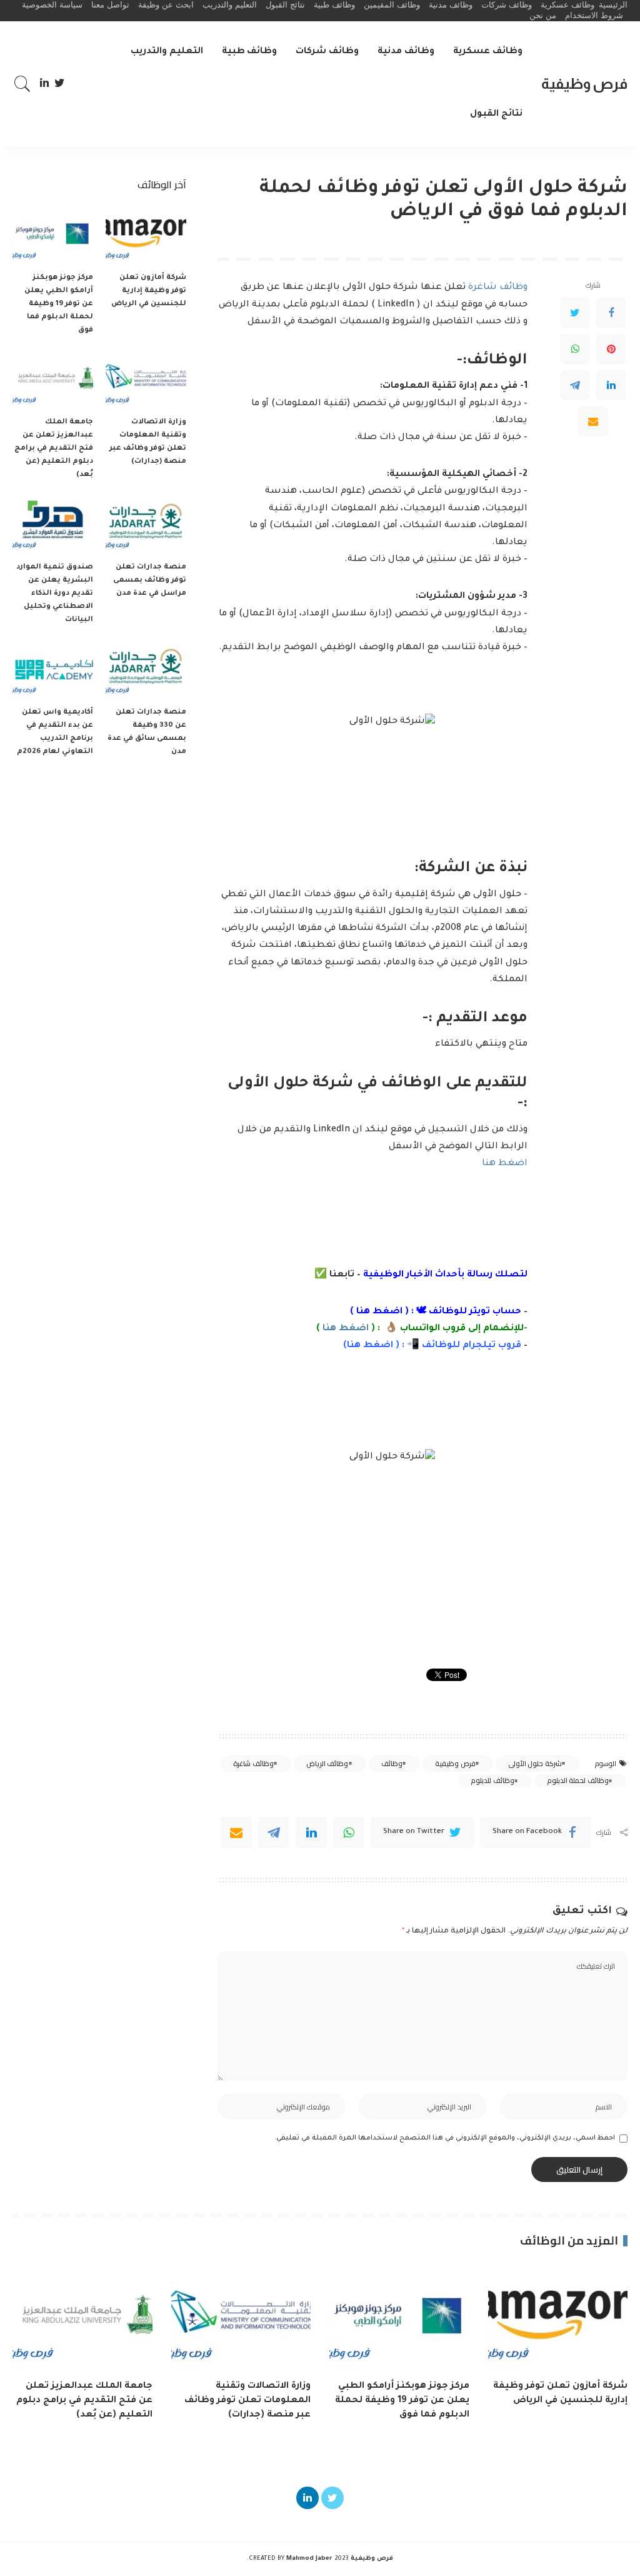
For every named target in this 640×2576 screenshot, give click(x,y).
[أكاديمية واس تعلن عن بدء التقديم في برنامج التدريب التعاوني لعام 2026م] (53, 669)
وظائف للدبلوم (492, 1780)
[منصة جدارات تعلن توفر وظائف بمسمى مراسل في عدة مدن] (146, 524)
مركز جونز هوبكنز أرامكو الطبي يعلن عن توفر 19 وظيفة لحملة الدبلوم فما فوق (59, 304)
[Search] (22, 84)
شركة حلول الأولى (535, 1764)
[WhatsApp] (575, 349)
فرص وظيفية (584, 83)
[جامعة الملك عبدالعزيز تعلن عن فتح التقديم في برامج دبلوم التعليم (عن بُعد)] (53, 380)
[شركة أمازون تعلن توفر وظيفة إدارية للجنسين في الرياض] (146, 235)
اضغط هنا (505, 1164)
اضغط (377, 1346)
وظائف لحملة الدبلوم (578, 1780)
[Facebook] (611, 313)
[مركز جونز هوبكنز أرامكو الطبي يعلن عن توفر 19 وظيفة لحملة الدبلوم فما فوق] (53, 235)
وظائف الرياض (327, 1764)
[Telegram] (575, 385)
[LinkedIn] (44, 84)
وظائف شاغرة (498, 288)
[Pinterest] (611, 349)
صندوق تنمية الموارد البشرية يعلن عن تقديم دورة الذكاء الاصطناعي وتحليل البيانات (55, 594)
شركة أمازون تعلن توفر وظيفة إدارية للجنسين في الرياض (149, 291)
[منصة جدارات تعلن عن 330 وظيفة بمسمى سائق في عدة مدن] (146, 669)
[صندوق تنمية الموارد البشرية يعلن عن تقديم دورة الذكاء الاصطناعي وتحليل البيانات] (53, 524)
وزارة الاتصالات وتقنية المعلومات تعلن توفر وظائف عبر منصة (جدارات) (247, 2401)
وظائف (392, 1764)
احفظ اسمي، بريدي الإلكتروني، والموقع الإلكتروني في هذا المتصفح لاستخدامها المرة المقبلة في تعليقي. (445, 2138)
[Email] (593, 422)
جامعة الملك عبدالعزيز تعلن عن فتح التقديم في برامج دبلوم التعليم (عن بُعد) (54, 449)
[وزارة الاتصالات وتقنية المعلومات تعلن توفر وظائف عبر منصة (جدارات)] (146, 380)
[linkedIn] (311, 1832)
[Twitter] (60, 84)
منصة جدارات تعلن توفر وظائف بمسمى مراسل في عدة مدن (150, 581)
